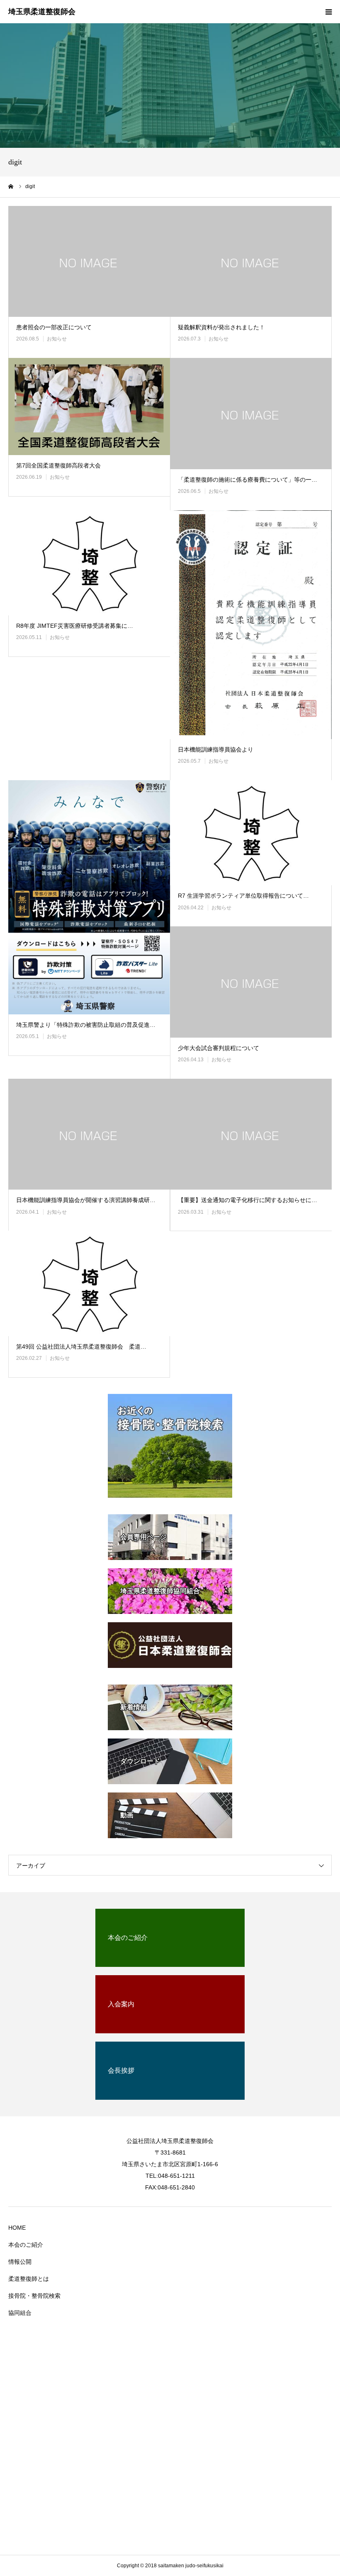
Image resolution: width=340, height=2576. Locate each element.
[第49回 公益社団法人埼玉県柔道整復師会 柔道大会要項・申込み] (89, 1283)
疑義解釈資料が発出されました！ (221, 327)
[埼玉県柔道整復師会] (42, 12)
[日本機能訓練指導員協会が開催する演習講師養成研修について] (89, 1134)
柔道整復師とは (29, 2279)
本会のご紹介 (26, 2245)
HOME (17, 2228)
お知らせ (57, 339)
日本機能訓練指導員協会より (216, 749)
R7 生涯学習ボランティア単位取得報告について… (243, 896)
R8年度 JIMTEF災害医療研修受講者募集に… (75, 626)
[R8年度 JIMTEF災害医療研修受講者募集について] (89, 563)
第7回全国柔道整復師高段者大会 (58, 465)
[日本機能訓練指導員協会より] (251, 625)
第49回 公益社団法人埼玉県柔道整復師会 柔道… (81, 1347)
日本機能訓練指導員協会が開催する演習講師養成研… (86, 1200)
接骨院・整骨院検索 (34, 2296)
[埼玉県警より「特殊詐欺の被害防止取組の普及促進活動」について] (89, 897)
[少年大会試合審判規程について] (251, 982)
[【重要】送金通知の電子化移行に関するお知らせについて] (251, 1134)
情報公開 (20, 2262)
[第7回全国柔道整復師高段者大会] (89, 406)
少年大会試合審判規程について (219, 1048)
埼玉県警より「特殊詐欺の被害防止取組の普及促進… (86, 1025)
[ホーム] (11, 186)
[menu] (328, 12)
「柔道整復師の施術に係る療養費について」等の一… (248, 480)
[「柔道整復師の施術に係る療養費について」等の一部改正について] (251, 414)
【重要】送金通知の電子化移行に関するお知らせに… (248, 1200)
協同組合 (20, 2313)
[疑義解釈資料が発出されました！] (251, 262)
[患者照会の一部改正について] (89, 262)
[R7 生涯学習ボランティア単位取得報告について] (251, 833)
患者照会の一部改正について (54, 327)
